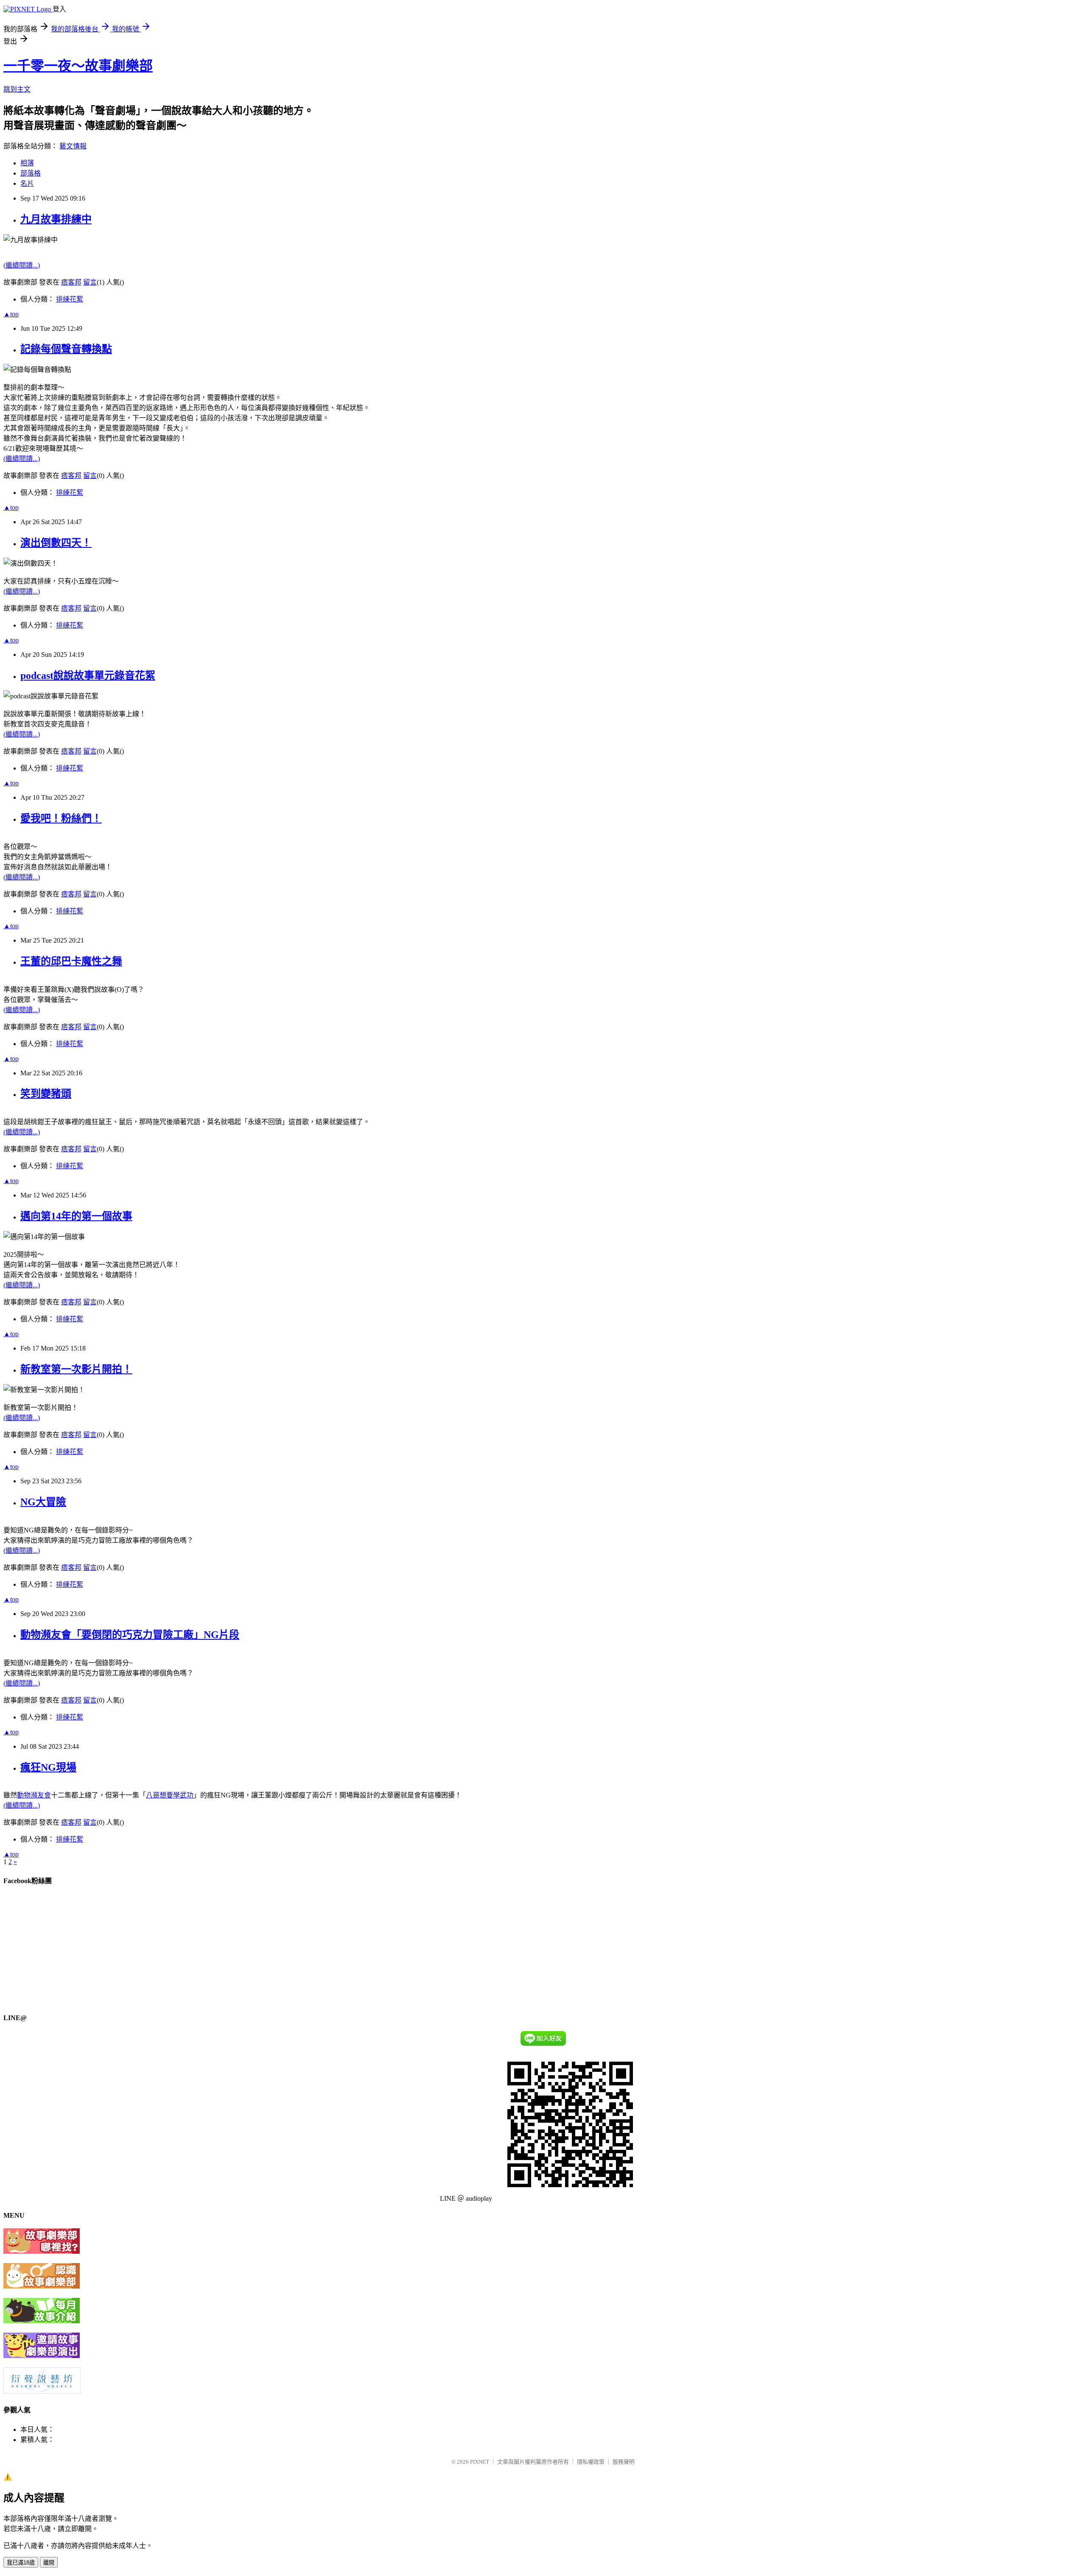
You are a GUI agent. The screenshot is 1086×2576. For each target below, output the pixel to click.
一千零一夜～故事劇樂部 (78, 66)
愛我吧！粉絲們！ (61, 818)
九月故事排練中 (56, 219)
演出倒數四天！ (56, 543)
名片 (27, 183)
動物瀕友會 (34, 1795)
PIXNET (480, 2462)
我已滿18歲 (21, 2563)
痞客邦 (71, 282)
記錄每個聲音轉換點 (66, 349)
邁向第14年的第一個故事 (76, 1216)
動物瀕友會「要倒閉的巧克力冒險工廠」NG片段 (130, 1635)
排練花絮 (70, 299)
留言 (90, 282)
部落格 (31, 173)
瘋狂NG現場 (48, 1767)
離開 (49, 2563)
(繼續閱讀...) (22, 265)
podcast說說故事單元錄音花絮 (88, 675)
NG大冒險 (43, 1502)
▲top (11, 314)
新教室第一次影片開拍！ (76, 1369)
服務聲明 (624, 2462)
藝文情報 (73, 146)
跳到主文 (17, 89)
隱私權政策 (591, 2462)
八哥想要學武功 (170, 1795)
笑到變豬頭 (46, 1094)
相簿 (27, 163)
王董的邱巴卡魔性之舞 (71, 961)
